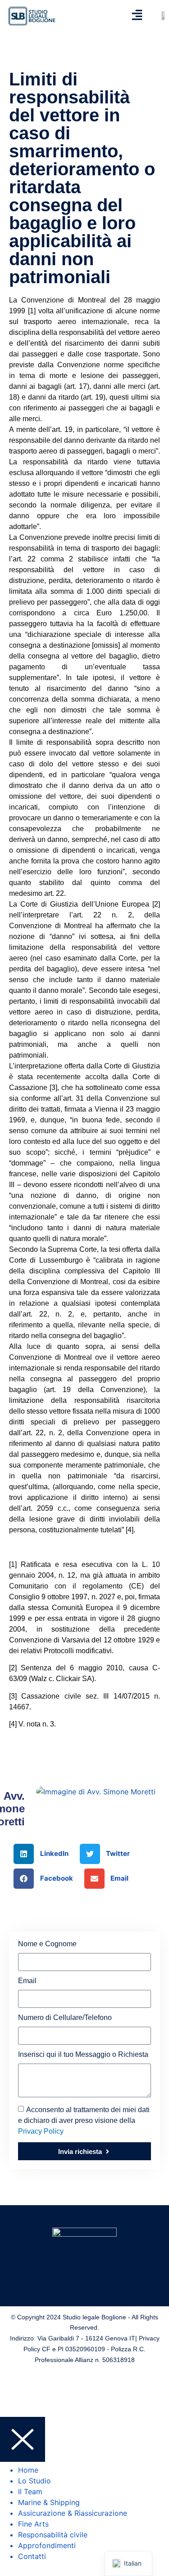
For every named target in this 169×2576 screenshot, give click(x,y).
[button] (44, 1854)
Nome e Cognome (47, 1944)
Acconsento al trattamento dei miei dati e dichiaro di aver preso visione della (84, 2120)
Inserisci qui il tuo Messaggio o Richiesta (83, 2055)
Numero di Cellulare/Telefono (65, 2018)
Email (27, 1981)
